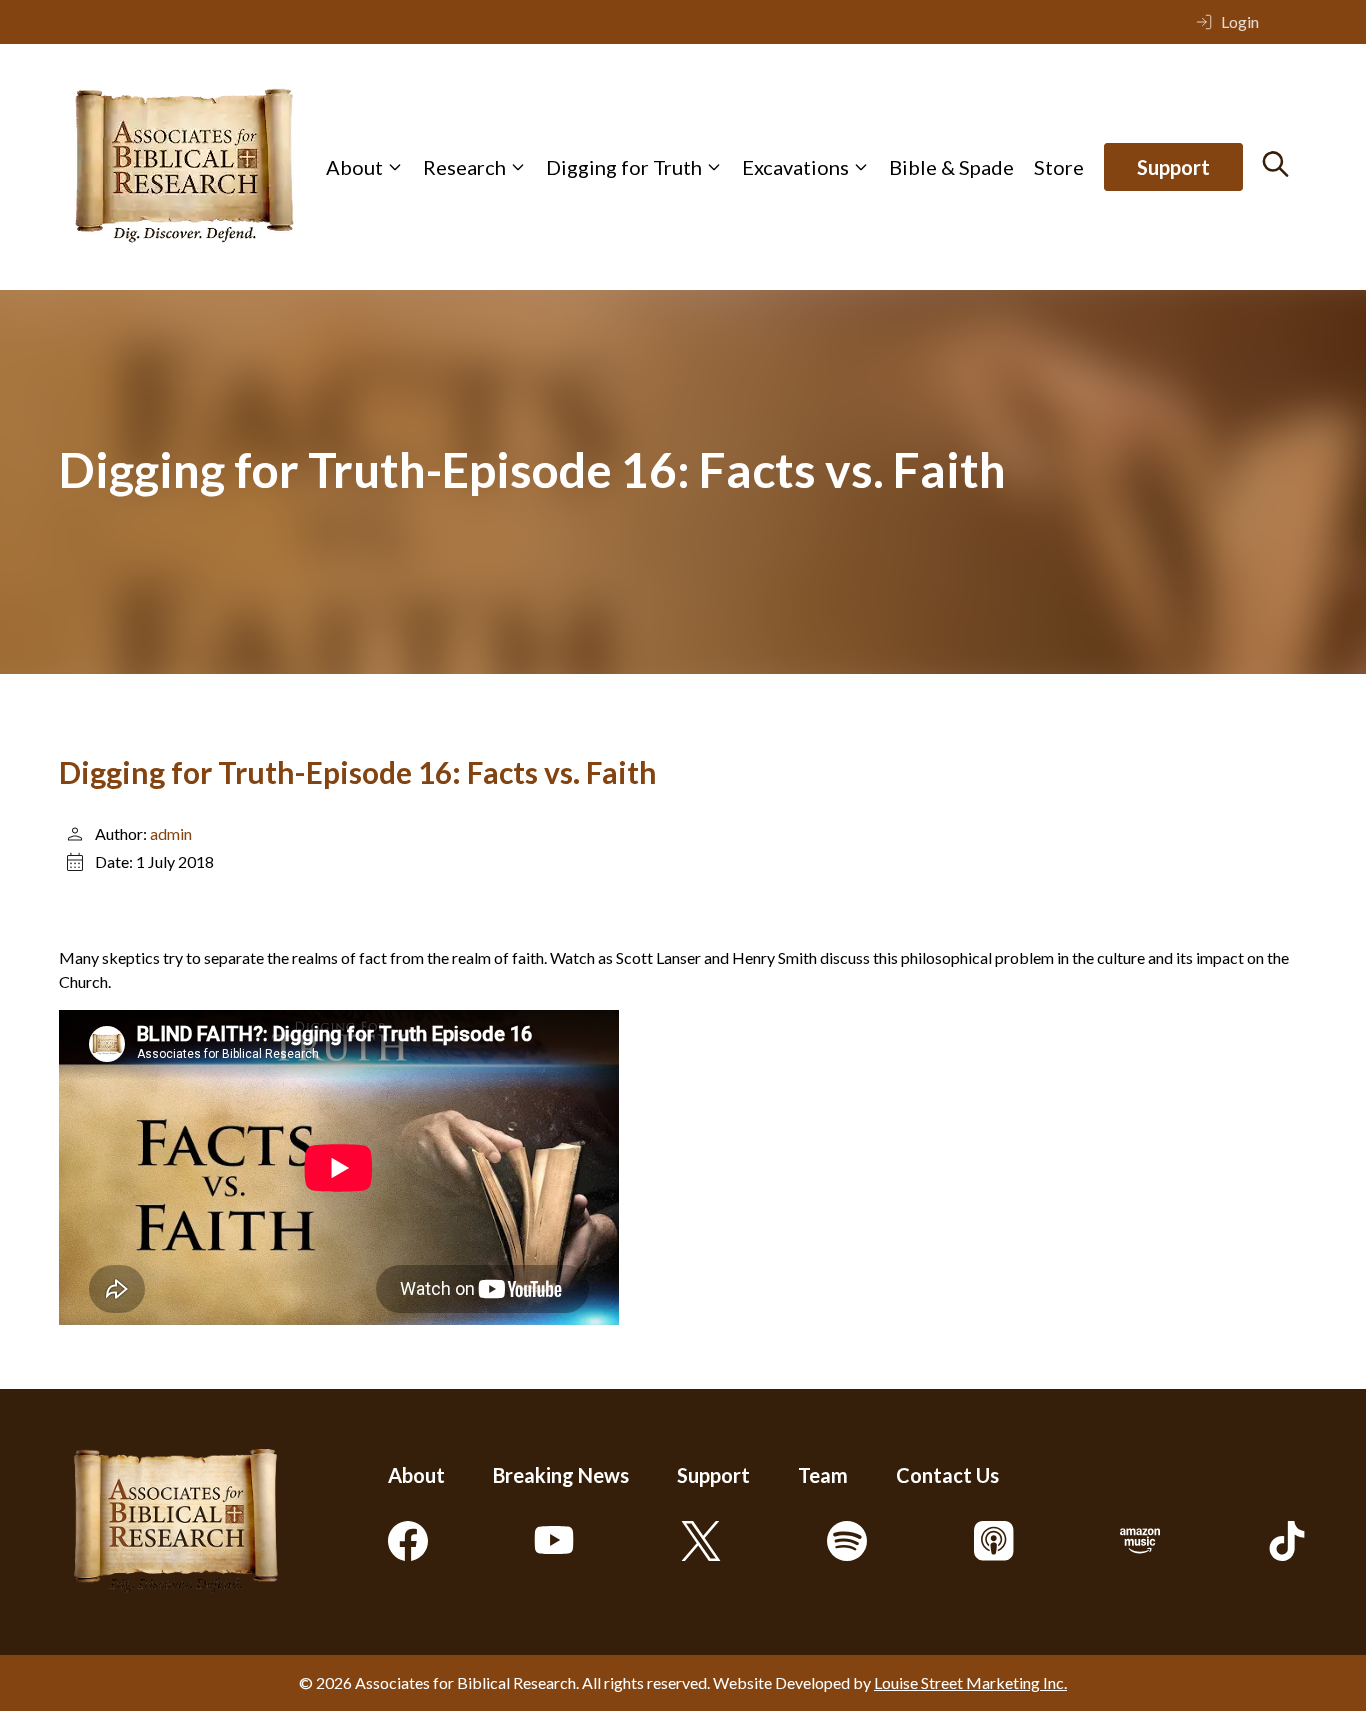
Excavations (795, 167)
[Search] (1275, 164)
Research (464, 167)
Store (1059, 167)
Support (1173, 167)
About (354, 167)
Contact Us (947, 1475)
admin (171, 833)
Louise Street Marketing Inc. (970, 1682)
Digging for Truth (624, 167)
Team (823, 1475)
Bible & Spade (951, 167)
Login (1240, 21)
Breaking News (561, 1475)
